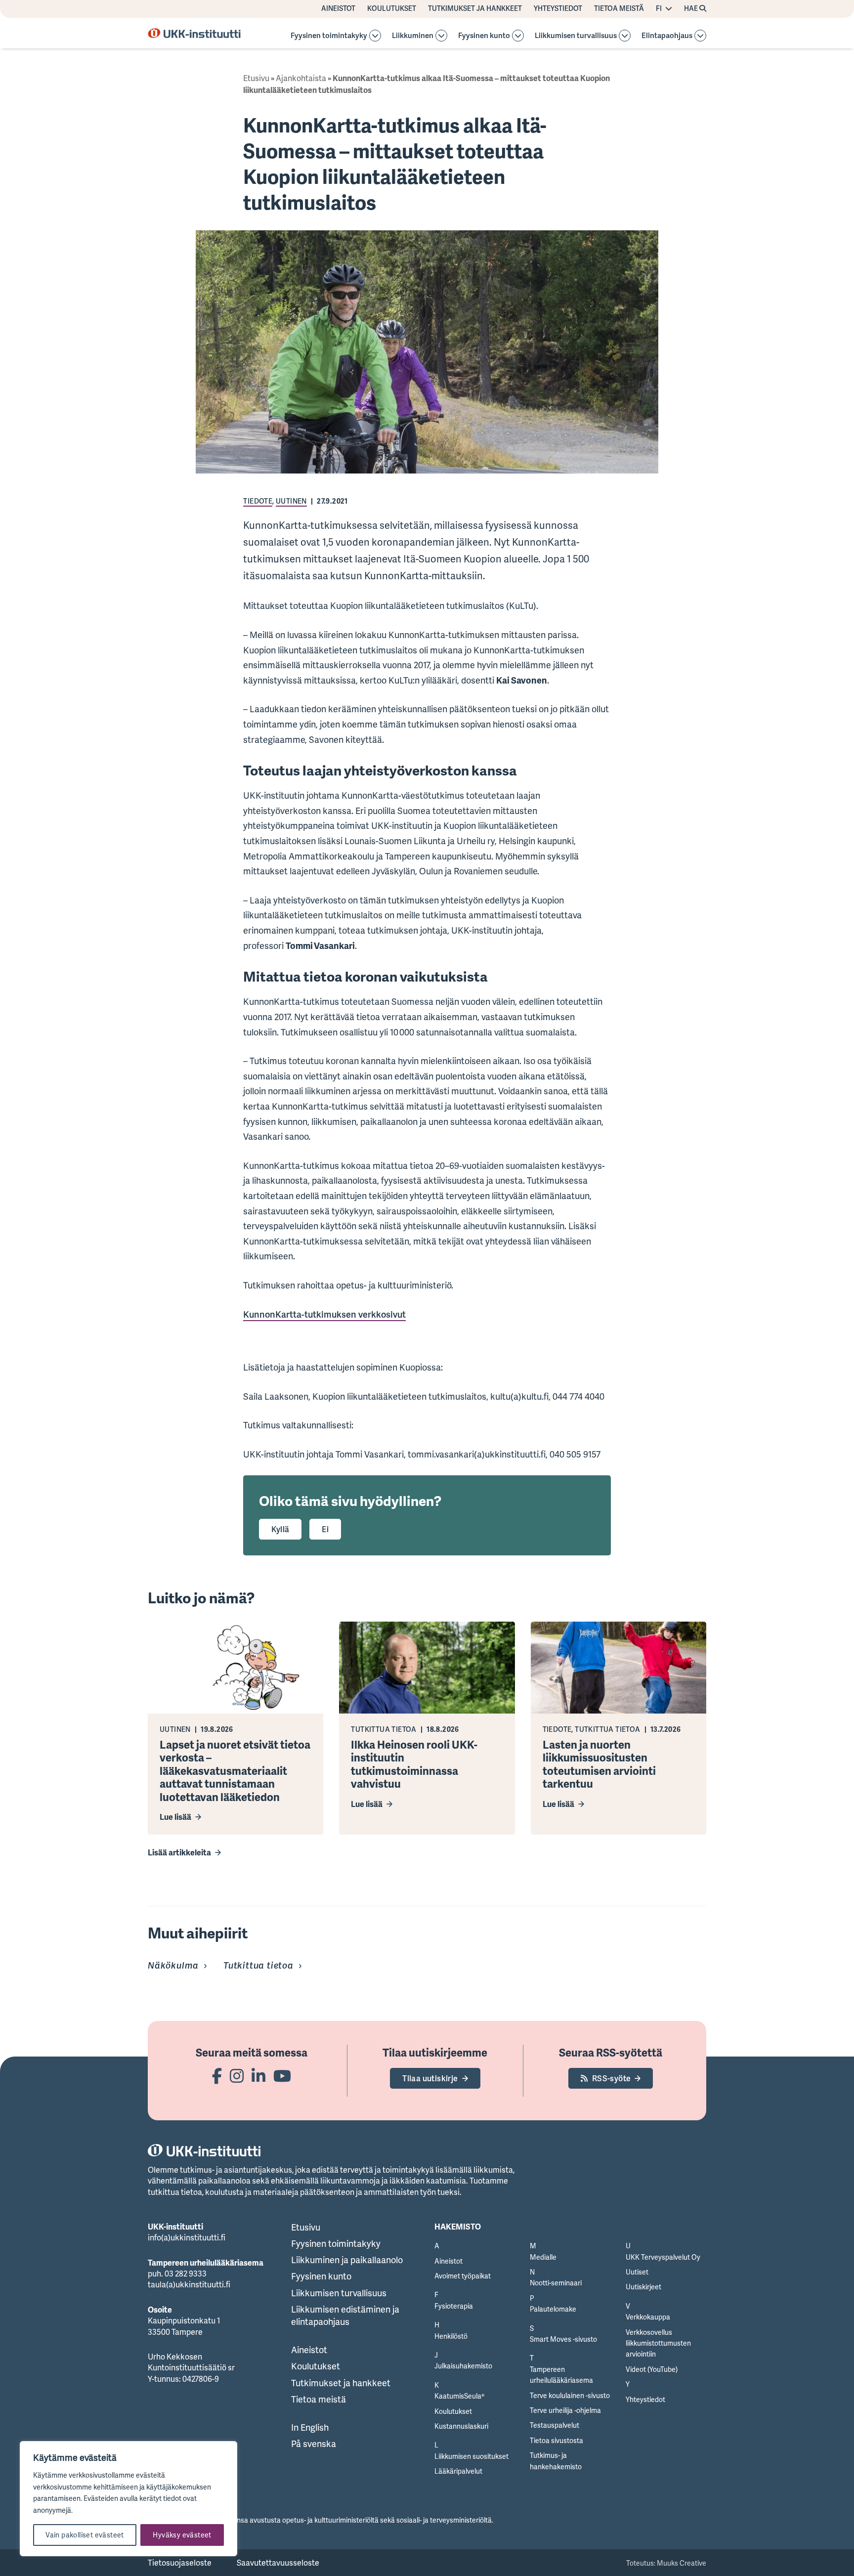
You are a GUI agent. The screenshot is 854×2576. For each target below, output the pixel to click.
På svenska (314, 2444)
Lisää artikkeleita (179, 1852)
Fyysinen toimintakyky (329, 36)
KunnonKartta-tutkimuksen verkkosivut (324, 1314)
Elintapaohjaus (667, 36)
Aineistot (338, 8)
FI (659, 8)
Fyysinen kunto (484, 36)
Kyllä (280, 1529)
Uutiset (637, 2272)
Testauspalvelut (555, 2425)
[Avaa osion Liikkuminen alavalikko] (441, 36)
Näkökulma (173, 1965)
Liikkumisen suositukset (471, 2456)
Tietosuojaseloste (180, 2563)
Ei (325, 1529)
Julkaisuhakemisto (463, 2366)
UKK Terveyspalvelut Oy (663, 2257)
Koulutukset (392, 8)
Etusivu (256, 78)
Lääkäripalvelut (458, 2471)
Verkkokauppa (648, 2317)
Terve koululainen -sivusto (570, 2395)
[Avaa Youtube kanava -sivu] (282, 2076)
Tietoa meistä (619, 8)
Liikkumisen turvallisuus (576, 36)
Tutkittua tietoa (258, 1965)
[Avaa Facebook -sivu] (217, 2076)
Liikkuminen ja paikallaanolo (347, 2260)
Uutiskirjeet (643, 2287)
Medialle (543, 2257)
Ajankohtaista (301, 78)
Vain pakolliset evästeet (85, 2535)
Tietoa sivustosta (556, 2440)
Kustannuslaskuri (461, 2426)
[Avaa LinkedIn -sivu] (258, 2076)
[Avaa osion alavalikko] (375, 36)
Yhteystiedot (558, 8)
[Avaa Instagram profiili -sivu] (237, 2076)
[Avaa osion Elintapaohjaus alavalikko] (700, 36)
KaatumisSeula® (459, 2396)
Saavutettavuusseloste (278, 2563)
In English (310, 2427)
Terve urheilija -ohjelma (565, 2410)
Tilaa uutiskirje (430, 2078)
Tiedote (258, 501)
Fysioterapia (454, 2306)
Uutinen (291, 501)
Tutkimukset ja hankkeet (475, 8)
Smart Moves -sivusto (563, 2339)
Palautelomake (553, 2309)
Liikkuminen (413, 36)
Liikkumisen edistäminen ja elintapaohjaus (345, 2315)
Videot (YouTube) (652, 2369)
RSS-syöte (612, 2078)
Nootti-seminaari (556, 2283)
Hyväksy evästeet (182, 2535)
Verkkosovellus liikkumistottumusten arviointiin (658, 2343)
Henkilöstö (451, 2336)
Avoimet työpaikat (463, 2276)
